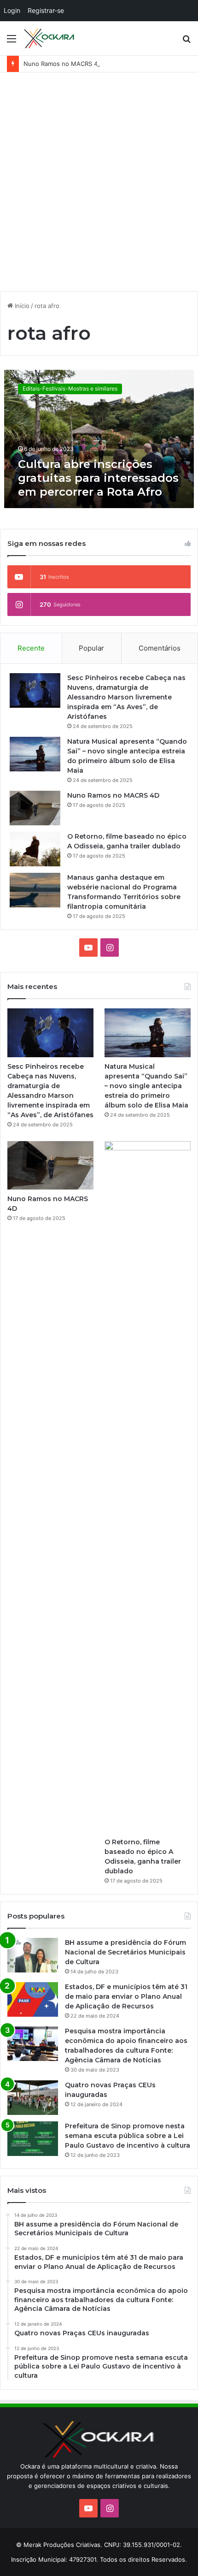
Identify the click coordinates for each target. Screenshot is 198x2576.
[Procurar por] (186, 42)
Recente (31, 648)
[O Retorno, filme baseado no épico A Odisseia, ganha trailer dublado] (35, 849)
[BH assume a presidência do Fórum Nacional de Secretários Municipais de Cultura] (33, 1955)
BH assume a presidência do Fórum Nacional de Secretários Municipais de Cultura (125, 1952)
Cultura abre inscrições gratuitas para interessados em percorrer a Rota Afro (98, 478)
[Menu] (12, 42)
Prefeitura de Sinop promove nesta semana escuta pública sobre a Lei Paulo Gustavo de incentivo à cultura (128, 2136)
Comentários (160, 648)
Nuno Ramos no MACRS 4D (63, 64)
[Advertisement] (99, 185)
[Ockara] (49, 38)
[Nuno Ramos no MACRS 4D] (35, 808)
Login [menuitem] (12, 10)
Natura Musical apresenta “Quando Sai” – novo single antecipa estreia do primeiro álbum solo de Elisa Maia (146, 1086)
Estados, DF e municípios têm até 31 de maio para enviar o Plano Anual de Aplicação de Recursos (126, 1996)
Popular (91, 648)
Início (21, 306)
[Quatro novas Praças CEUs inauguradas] (33, 2098)
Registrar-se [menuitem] (46, 10)
